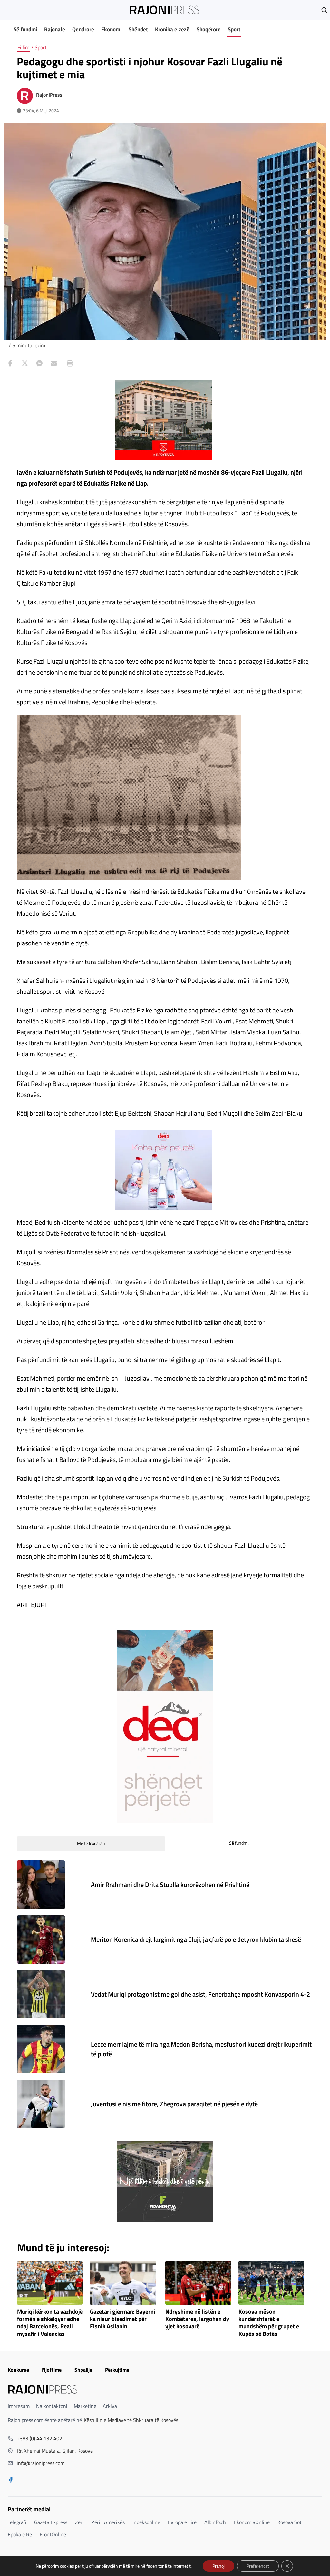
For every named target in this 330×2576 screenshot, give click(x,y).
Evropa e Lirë (182, 2522)
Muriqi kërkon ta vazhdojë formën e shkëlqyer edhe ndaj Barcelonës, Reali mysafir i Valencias (50, 2323)
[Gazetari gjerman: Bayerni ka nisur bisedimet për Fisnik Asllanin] (123, 2283)
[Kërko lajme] (324, 10)
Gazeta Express (51, 2522)
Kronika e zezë (172, 29)
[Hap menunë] (6, 10)
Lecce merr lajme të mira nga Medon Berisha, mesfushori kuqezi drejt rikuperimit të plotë (201, 2049)
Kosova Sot (290, 2522)
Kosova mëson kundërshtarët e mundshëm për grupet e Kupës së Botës (269, 2323)
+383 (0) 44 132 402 (39, 2438)
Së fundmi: (239, 1843)
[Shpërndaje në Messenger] (39, 363)
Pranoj (218, 2566)
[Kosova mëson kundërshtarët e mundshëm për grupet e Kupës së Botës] (272, 2283)
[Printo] (68, 363)
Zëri (79, 2522)
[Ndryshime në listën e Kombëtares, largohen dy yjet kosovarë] (198, 2283)
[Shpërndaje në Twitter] (25, 363)
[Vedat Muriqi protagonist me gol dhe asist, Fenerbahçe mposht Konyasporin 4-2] (41, 1994)
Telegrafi (17, 2522)
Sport (234, 29)
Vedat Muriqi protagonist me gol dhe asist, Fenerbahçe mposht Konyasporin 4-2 (200, 1994)
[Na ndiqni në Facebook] (11, 2481)
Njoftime (52, 2370)
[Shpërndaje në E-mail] (54, 363)
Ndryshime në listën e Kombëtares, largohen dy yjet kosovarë (197, 2319)
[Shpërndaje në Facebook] (10, 363)
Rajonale (55, 29)
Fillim (23, 47)
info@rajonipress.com (41, 2463)
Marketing (85, 2406)
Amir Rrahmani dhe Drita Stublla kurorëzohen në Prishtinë (170, 1885)
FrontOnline (53, 2534)
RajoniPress (49, 95)
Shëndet (138, 29)
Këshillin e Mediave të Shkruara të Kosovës (131, 2420)
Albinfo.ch (215, 2522)
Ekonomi (111, 29)
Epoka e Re (20, 2534)
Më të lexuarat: (91, 1843)
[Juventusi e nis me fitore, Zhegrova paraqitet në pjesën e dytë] (41, 2104)
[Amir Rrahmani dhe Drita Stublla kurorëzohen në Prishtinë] (41, 1885)
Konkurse (18, 2370)
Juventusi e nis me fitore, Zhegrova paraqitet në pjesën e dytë (174, 2104)
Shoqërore (209, 29)
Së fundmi (25, 29)
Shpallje (83, 2370)
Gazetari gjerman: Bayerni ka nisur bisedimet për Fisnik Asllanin (123, 2319)
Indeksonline (146, 2522)
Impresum (19, 2406)
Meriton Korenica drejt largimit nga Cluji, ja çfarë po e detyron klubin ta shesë (196, 1939)
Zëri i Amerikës (108, 2522)
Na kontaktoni (52, 2406)
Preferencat (258, 2566)
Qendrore (83, 29)
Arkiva (110, 2406)
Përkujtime (117, 2370)
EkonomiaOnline (252, 2522)
